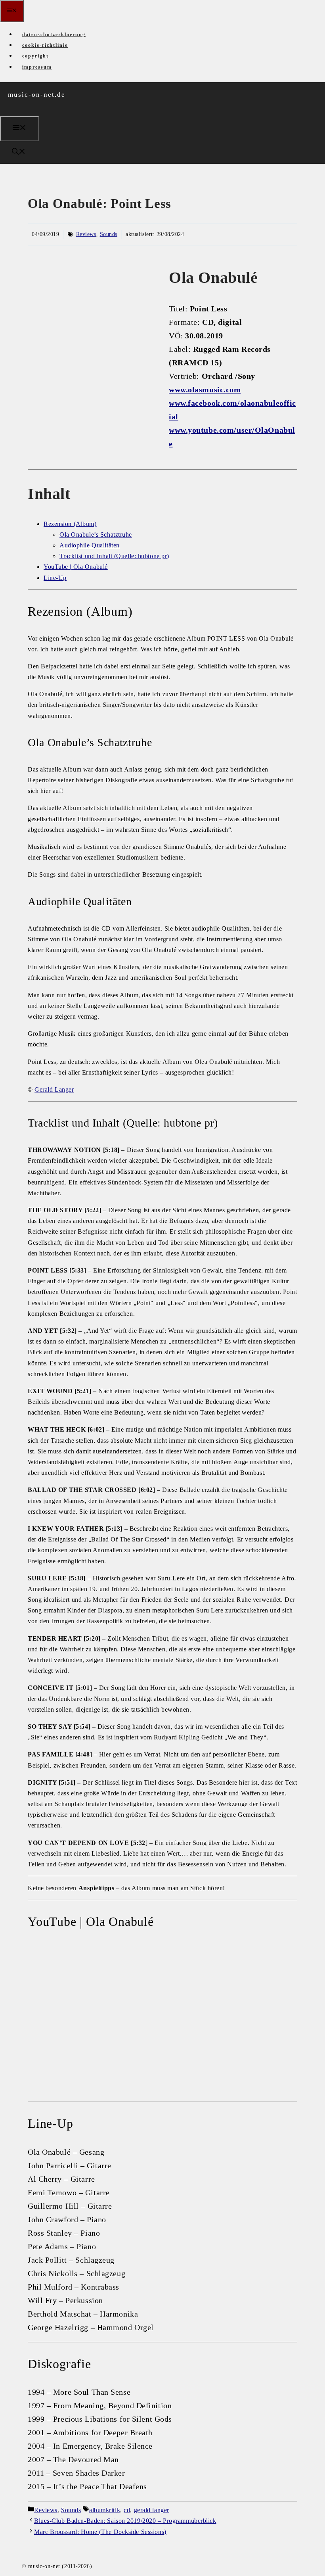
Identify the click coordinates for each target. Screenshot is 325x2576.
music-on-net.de (37, 95)
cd (127, 2510)
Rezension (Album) (70, 524)
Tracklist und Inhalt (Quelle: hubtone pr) (114, 556)
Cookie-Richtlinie (45, 45)
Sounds (109, 234)
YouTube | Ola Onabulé (76, 567)
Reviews (86, 234)
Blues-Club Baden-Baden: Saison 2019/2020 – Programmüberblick (125, 2521)
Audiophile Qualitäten (90, 545)
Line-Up (55, 578)
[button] (19, 153)
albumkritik (105, 2510)
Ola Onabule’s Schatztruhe (96, 535)
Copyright (35, 56)
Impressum (37, 67)
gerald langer (152, 2510)
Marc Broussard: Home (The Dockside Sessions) (100, 2532)
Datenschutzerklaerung (54, 35)
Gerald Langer (54, 1089)
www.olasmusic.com (205, 390)
